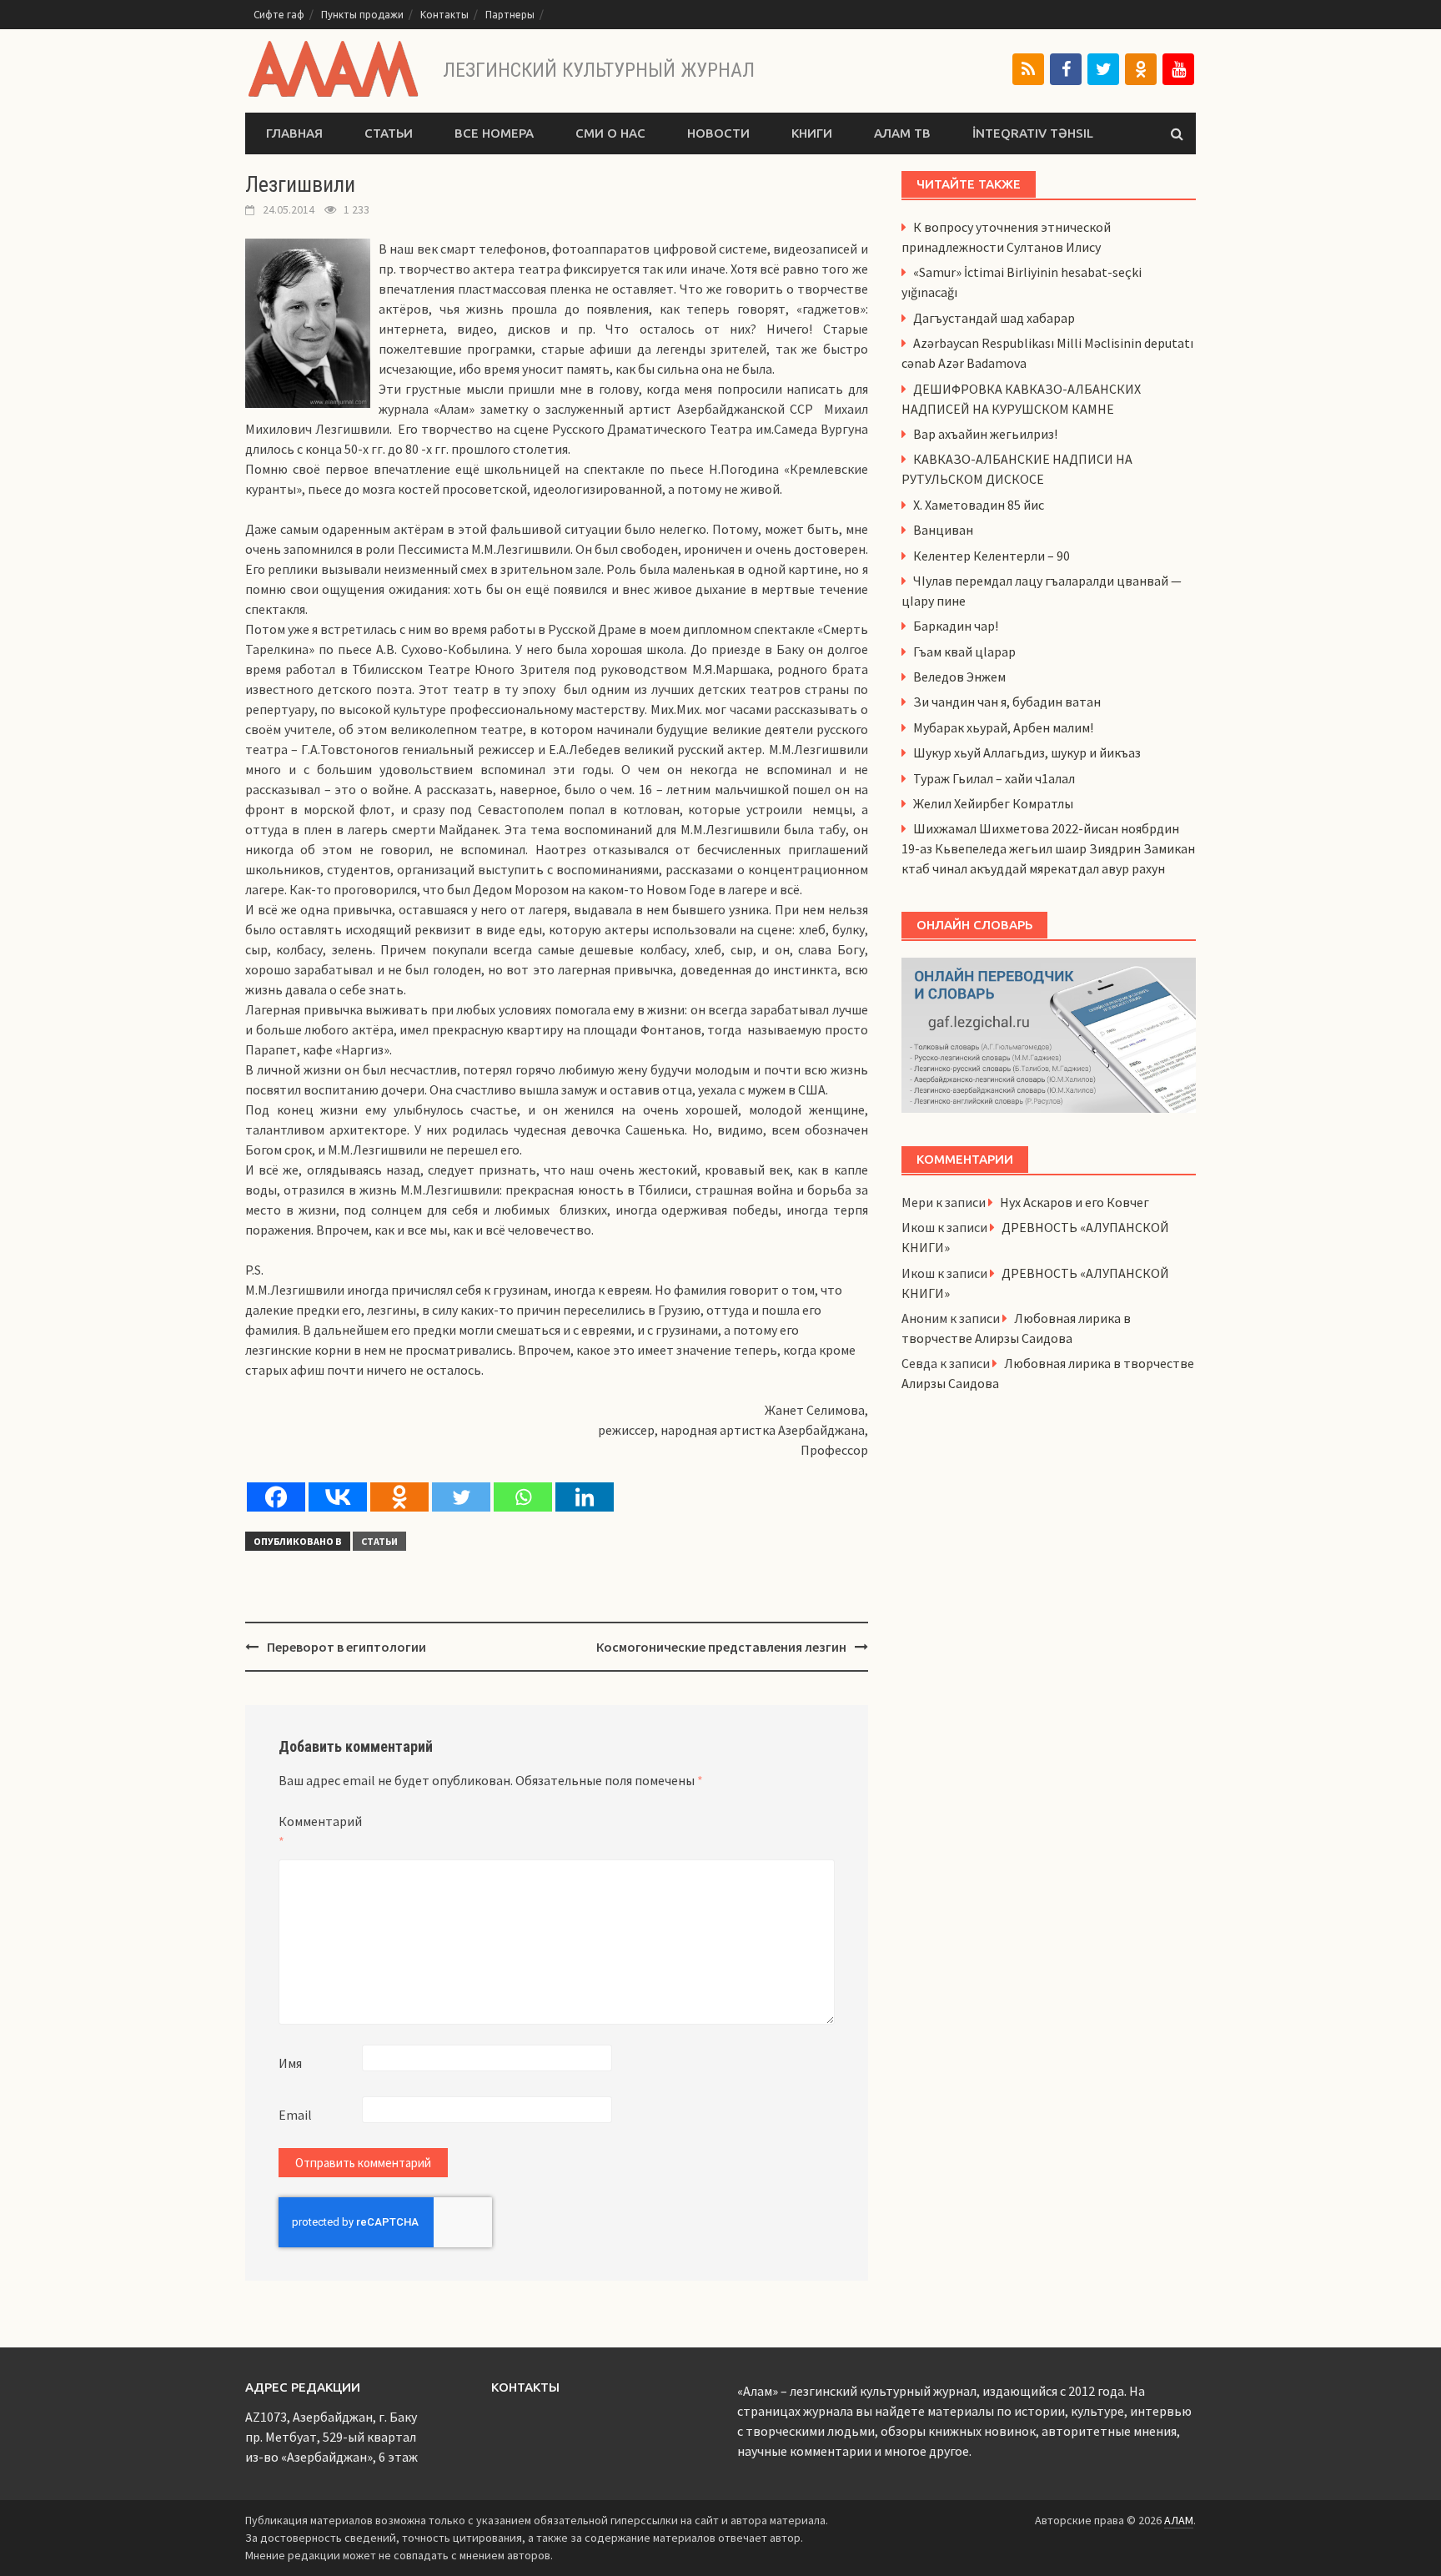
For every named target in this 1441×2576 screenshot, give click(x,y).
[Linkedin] (585, 1497)
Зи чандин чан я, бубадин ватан (1007, 702)
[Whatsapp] (523, 1497)
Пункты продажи (362, 15)
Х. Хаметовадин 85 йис (979, 505)
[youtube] (1178, 69)
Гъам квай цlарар (964, 652)
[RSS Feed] (1028, 69)
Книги (812, 133)
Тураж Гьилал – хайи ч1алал (994, 778)
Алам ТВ (902, 133)
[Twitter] (1103, 69)
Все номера (494, 133)
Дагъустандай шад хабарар (994, 318)
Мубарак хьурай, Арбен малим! (1003, 727)
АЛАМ (1179, 2520)
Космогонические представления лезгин (721, 1647)
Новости (718, 133)
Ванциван (943, 530)
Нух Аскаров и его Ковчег (1074, 1202)
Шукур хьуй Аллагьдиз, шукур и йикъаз (1027, 752)
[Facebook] (1066, 69)
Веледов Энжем (959, 677)
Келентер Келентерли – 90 (992, 556)
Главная (294, 133)
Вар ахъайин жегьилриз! (985, 434)
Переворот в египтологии (346, 1647)
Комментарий (320, 1831)
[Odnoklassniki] (399, 1497)
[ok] (1141, 69)
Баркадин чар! (956, 626)
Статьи (389, 133)
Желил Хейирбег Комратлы (993, 803)
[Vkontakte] (338, 1497)
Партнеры (510, 15)
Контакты (444, 15)
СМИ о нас (610, 133)
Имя (290, 2063)
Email (295, 2115)
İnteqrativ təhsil (1033, 133)
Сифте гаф (279, 15)
